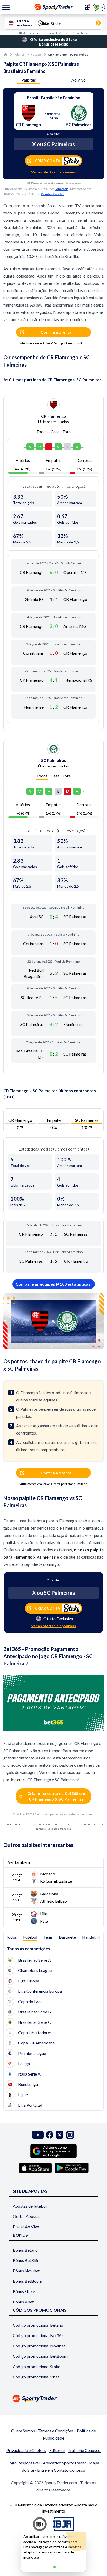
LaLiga (24, 2064)
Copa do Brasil (31, 2001)
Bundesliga (28, 2084)
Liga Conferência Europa (40, 1991)
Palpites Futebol (53, 194)
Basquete (67, 1937)
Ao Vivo (79, 80)
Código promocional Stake (36, 2366)
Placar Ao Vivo (26, 2227)
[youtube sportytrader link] (38, 2135)
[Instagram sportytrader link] (70, 2135)
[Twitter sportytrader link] (59, 2135)
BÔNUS (20, 2235)
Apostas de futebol (30, 2206)
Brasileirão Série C (35, 2022)
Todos (42, 431)
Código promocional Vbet (36, 2377)
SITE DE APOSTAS (30, 2191)
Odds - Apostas (27, 2216)
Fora (67, 431)
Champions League (35, 1970)
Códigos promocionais (40, 2310)
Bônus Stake (24, 2291)
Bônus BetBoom (27, 2281)
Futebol (36, 54)
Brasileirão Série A (35, 1960)
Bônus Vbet (23, 2302)
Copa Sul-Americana (36, 2043)
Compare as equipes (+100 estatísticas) (54, 1284)
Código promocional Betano (38, 2325)
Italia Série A (29, 2074)
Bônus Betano (25, 2250)
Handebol (91, 1937)
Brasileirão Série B (35, 2012)
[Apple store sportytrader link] (35, 2168)
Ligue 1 (25, 2095)
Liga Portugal (30, 2105)
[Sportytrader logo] (53, 2398)
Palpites (19, 54)
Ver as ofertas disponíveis (53, 172)
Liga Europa (29, 1981)
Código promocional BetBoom (40, 2356)
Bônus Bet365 (25, 2260)
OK (54, 2567)
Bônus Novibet (26, 2271)
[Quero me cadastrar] (87, 7)
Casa (55, 431)
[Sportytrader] (5, 55)
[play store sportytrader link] (72, 2168)
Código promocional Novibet (39, 2346)
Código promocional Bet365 (38, 2335)
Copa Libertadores (35, 2032)
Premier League (32, 2053)
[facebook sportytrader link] (50, 2135)
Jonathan (61, 189)
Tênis (48, 1937)
